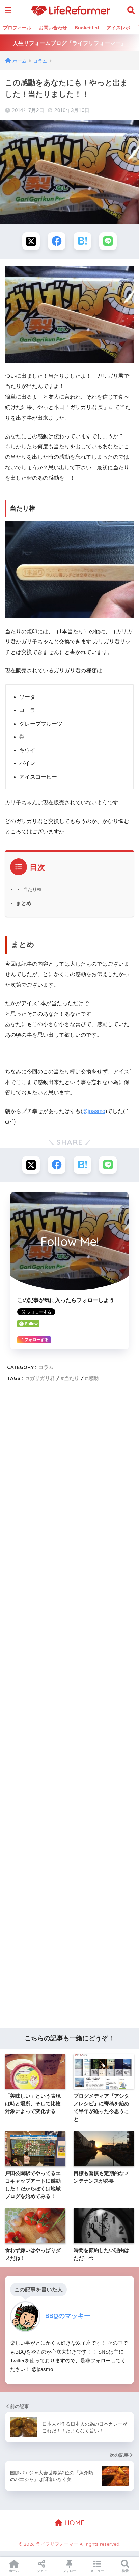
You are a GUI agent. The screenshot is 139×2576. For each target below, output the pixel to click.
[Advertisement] (69, 1707)
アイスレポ (118, 28)
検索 (125, 2571)
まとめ (24, 903)
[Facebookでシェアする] (57, 241)
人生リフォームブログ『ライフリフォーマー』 (69, 43)
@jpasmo (94, 1111)
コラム (46, 1367)
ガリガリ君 (42, 1378)
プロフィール (17, 28)
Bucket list (87, 28)
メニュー (97, 2571)
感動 (93, 1378)
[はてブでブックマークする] (82, 241)
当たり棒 (32, 889)
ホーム (14, 2571)
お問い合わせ (53, 28)
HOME (74, 2523)
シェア (42, 2571)
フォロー (69, 2571)
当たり (72, 1378)
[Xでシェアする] (31, 241)
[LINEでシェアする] (108, 241)
